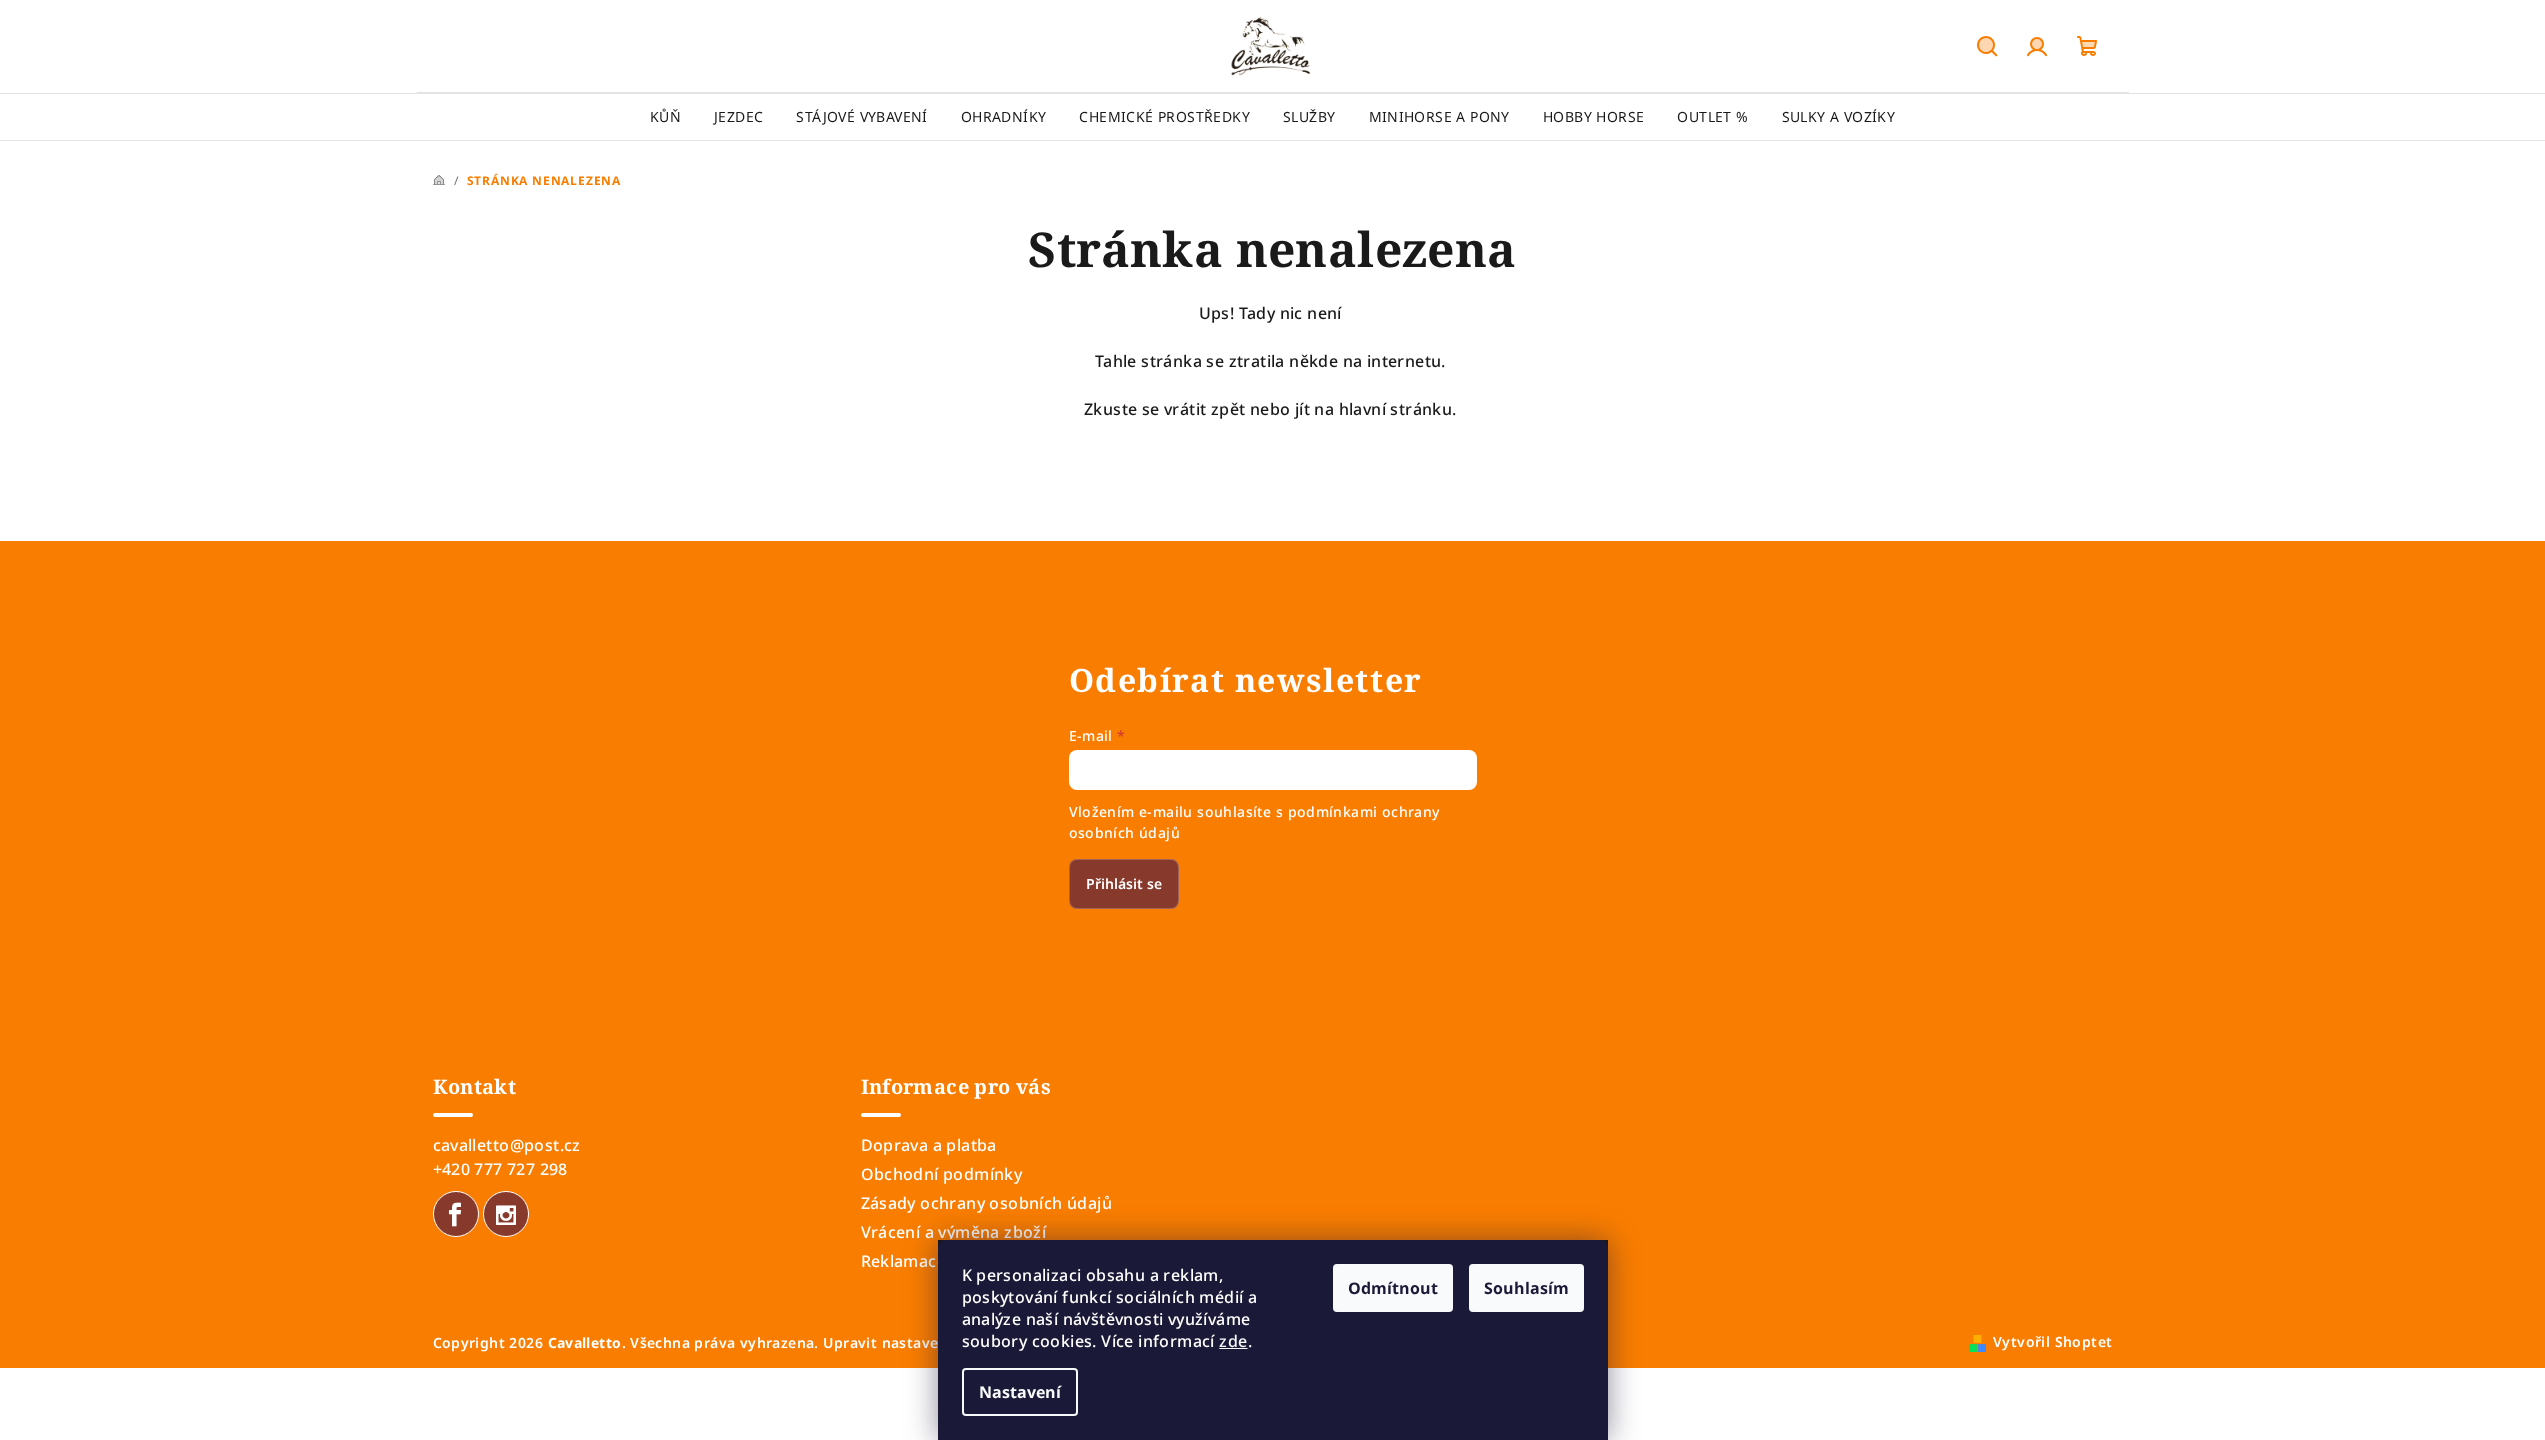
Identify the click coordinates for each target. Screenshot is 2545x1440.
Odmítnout (1393, 1288)
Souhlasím (1526, 1288)
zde (1233, 1341)
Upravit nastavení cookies (917, 1342)
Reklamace (904, 1261)
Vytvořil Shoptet (2052, 1341)
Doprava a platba (929, 1145)
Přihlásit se (1124, 883)
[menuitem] (665, 117)
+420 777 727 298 (500, 1169)
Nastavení (1020, 1392)
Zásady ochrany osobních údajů (987, 1203)
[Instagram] (506, 1214)
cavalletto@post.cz (507, 1145)
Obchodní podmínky (942, 1174)
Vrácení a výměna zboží (954, 1232)
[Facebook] (456, 1214)
